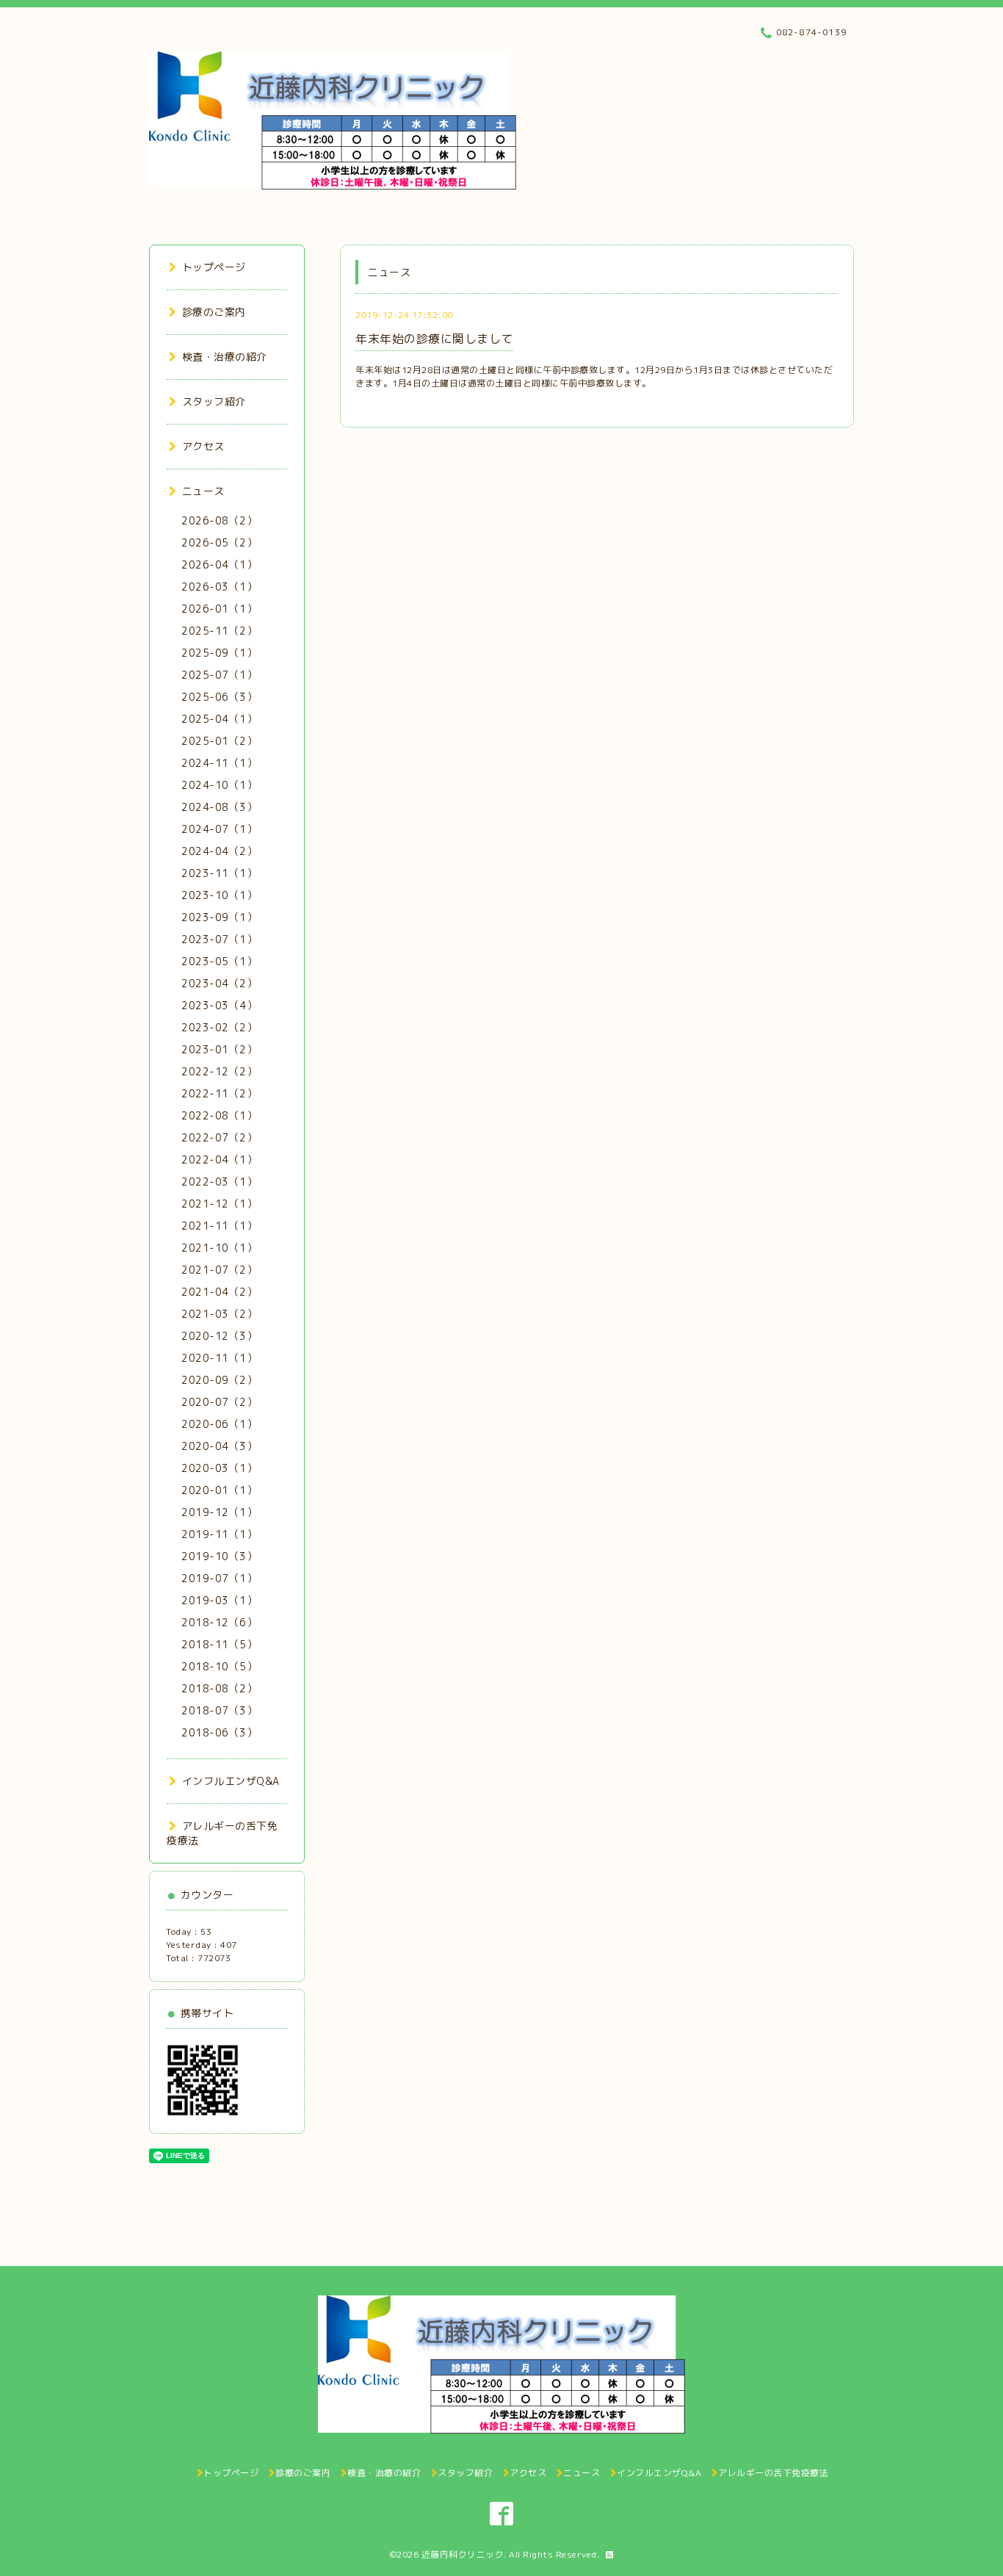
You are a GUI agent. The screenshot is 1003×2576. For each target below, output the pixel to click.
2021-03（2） (219, 1314)
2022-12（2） (219, 1071)
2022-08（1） (219, 1115)
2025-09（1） (219, 653)
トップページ (214, 267)
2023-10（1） (219, 895)
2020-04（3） (219, 1446)
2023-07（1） (219, 939)
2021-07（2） (219, 1270)
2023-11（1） (219, 873)
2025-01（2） (219, 741)
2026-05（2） (219, 542)
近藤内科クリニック (463, 2554)
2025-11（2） (219, 631)
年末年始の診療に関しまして (434, 339)
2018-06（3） (219, 1732)
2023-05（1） (219, 961)
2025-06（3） (219, 697)
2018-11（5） (219, 1644)
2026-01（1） (219, 609)
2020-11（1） (219, 1358)
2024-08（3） (219, 807)
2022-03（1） (219, 1181)
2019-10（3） (219, 1556)
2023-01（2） (219, 1049)
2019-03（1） (219, 1600)
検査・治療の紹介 (225, 357)
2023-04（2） (219, 983)
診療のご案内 (214, 312)
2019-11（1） (219, 1534)
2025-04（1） (219, 719)
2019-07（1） (219, 1578)
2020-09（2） (219, 1380)
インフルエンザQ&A (231, 1781)
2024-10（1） (219, 785)
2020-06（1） (219, 1424)
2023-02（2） (219, 1027)
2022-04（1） (219, 1159)
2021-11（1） (219, 1226)
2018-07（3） (219, 1710)
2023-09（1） (219, 917)
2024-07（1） (219, 829)
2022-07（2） (219, 1137)
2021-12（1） (219, 1204)
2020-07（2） (219, 1402)
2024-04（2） (219, 851)
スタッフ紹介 (214, 401)
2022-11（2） (219, 1093)
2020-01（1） (219, 1490)
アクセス (203, 446)
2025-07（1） (219, 675)
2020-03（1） (219, 1468)
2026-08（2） (219, 520)
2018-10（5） (219, 1666)
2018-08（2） (219, 1688)
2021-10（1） (219, 1248)
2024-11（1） (219, 763)
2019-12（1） (219, 1512)
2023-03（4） (219, 1005)
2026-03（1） (219, 587)
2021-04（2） (219, 1292)
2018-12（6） (219, 1622)
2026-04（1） (219, 564)
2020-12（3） (219, 1336)
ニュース (203, 491)
